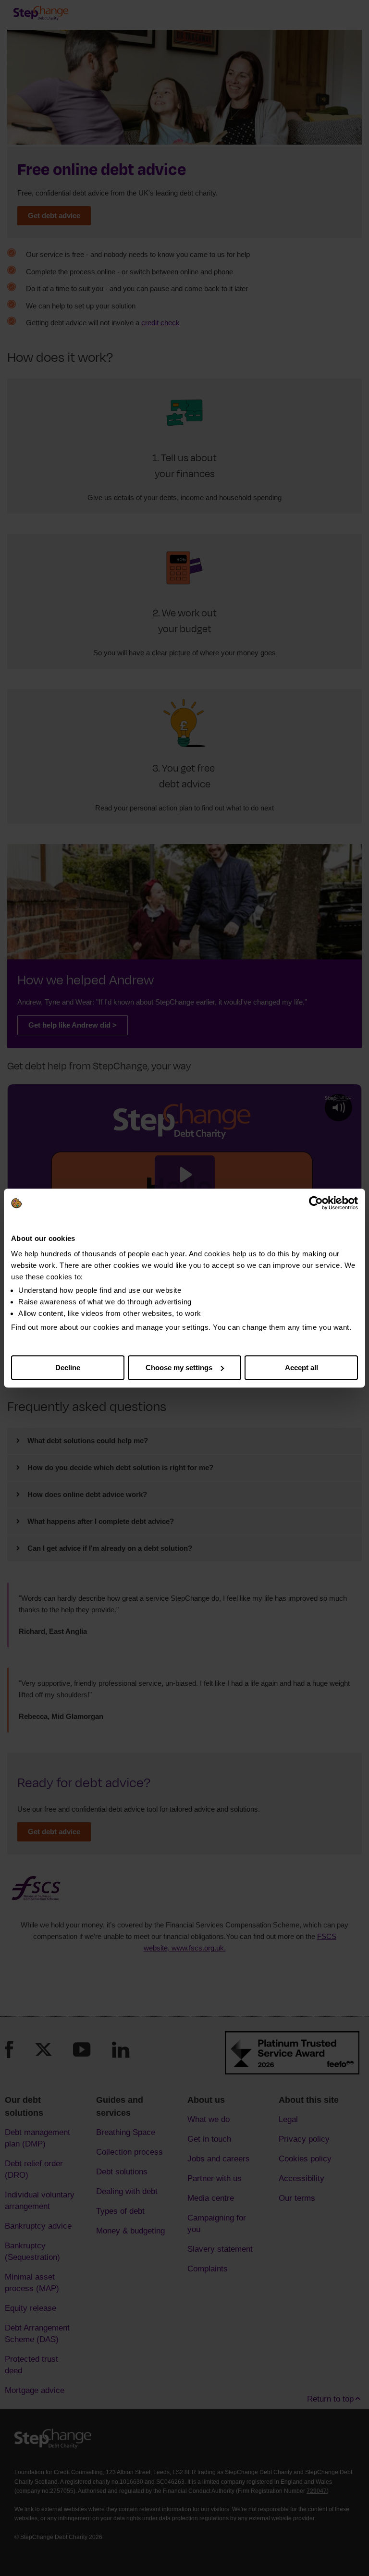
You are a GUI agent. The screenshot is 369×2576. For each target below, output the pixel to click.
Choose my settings (179, 1368)
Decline (68, 1368)
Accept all (301, 1368)
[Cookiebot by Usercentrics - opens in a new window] (316, 1203)
